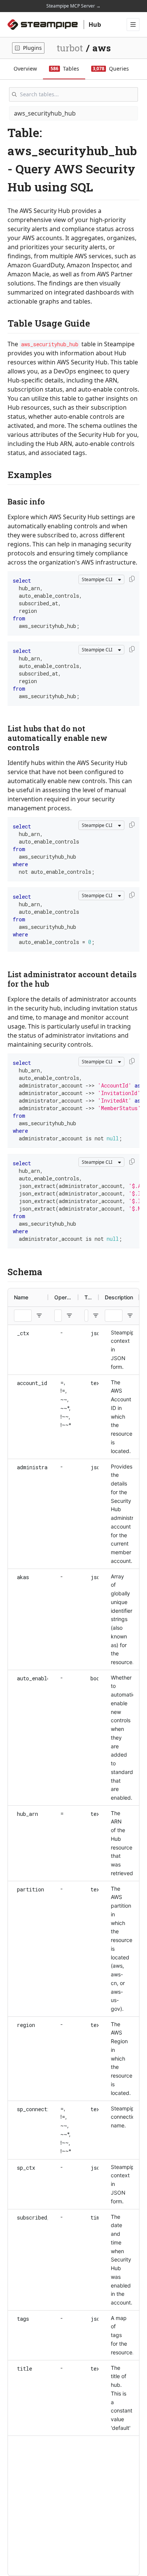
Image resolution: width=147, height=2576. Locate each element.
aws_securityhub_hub (45, 113)
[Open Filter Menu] (39, 1316)
